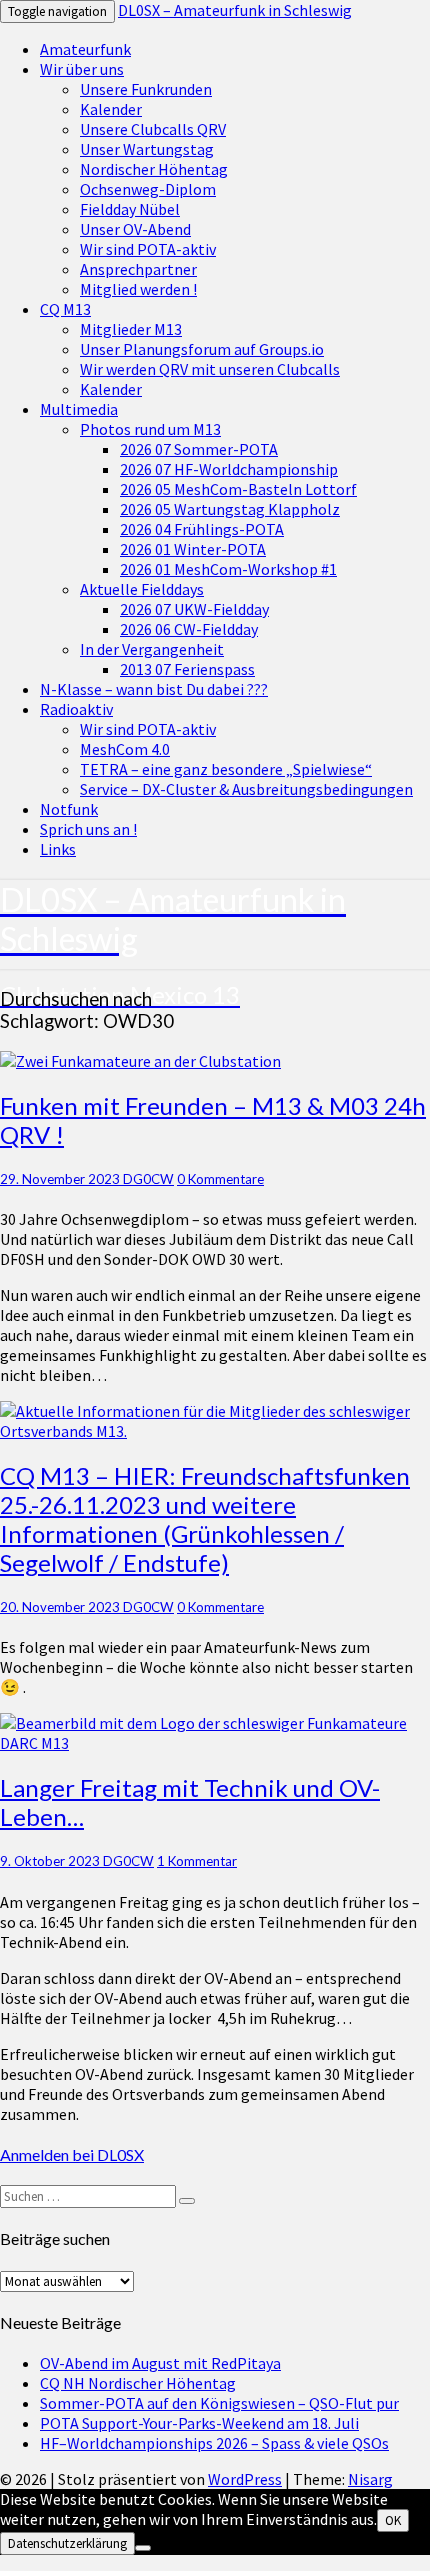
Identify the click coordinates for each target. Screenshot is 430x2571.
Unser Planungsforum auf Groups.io (202, 349)
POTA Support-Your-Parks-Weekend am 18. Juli (199, 2423)
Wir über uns (82, 69)
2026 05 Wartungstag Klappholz (230, 509)
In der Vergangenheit (152, 649)
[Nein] (143, 2548)
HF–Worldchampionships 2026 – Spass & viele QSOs (214, 2443)
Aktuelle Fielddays (142, 589)
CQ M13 (65, 309)
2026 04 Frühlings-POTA (202, 529)
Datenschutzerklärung (67, 2543)
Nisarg (370, 2479)
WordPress (245, 2479)
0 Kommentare (220, 1179)
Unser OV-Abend (135, 229)
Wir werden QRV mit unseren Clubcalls (210, 369)
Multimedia (79, 409)
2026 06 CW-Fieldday (189, 629)
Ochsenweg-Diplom (148, 189)
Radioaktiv (76, 709)
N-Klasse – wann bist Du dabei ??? (154, 689)
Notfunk (69, 809)
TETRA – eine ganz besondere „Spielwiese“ (226, 769)
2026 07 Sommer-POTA (199, 449)
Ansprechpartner (138, 269)
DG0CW (148, 1179)
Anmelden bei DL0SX (72, 2154)
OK (393, 2520)
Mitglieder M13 (131, 329)
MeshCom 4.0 (125, 749)
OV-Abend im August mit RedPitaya (160, 2363)
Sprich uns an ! (88, 829)
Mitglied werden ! (138, 289)
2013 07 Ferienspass (187, 669)
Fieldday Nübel (130, 209)
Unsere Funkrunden (146, 89)
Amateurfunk (85, 49)
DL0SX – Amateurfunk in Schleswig (235, 10)
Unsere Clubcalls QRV (153, 129)
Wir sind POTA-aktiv (148, 249)
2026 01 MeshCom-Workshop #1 (228, 569)
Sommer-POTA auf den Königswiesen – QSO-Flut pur (219, 2403)
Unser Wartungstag (147, 149)
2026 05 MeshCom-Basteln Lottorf (238, 489)
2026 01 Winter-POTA (193, 549)
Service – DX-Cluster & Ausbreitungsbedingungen (246, 789)
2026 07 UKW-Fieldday (194, 609)
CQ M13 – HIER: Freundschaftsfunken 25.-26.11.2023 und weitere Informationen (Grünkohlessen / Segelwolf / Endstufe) (205, 1519)
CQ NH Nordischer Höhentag (138, 2383)
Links (58, 849)
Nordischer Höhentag (154, 169)
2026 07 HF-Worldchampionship (229, 469)
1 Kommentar (197, 1861)
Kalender (111, 109)
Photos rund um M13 (150, 429)
